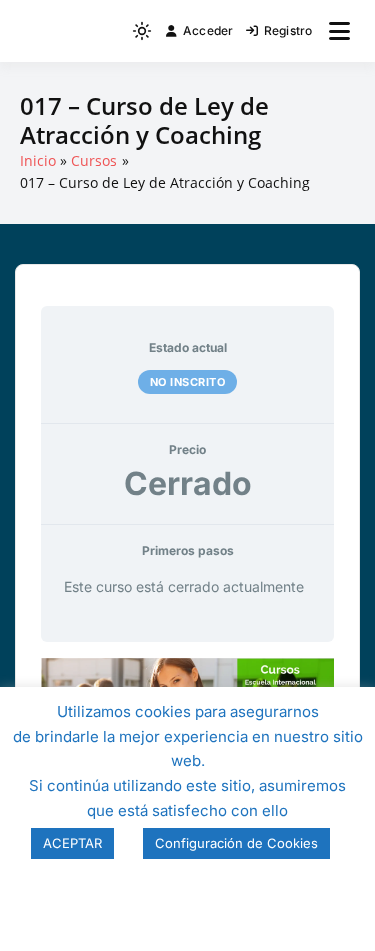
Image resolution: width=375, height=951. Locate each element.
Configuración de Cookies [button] (236, 843)
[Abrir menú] (339, 31)
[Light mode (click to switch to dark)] (142, 31)
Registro (288, 30)
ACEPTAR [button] (72, 843)
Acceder (208, 30)
